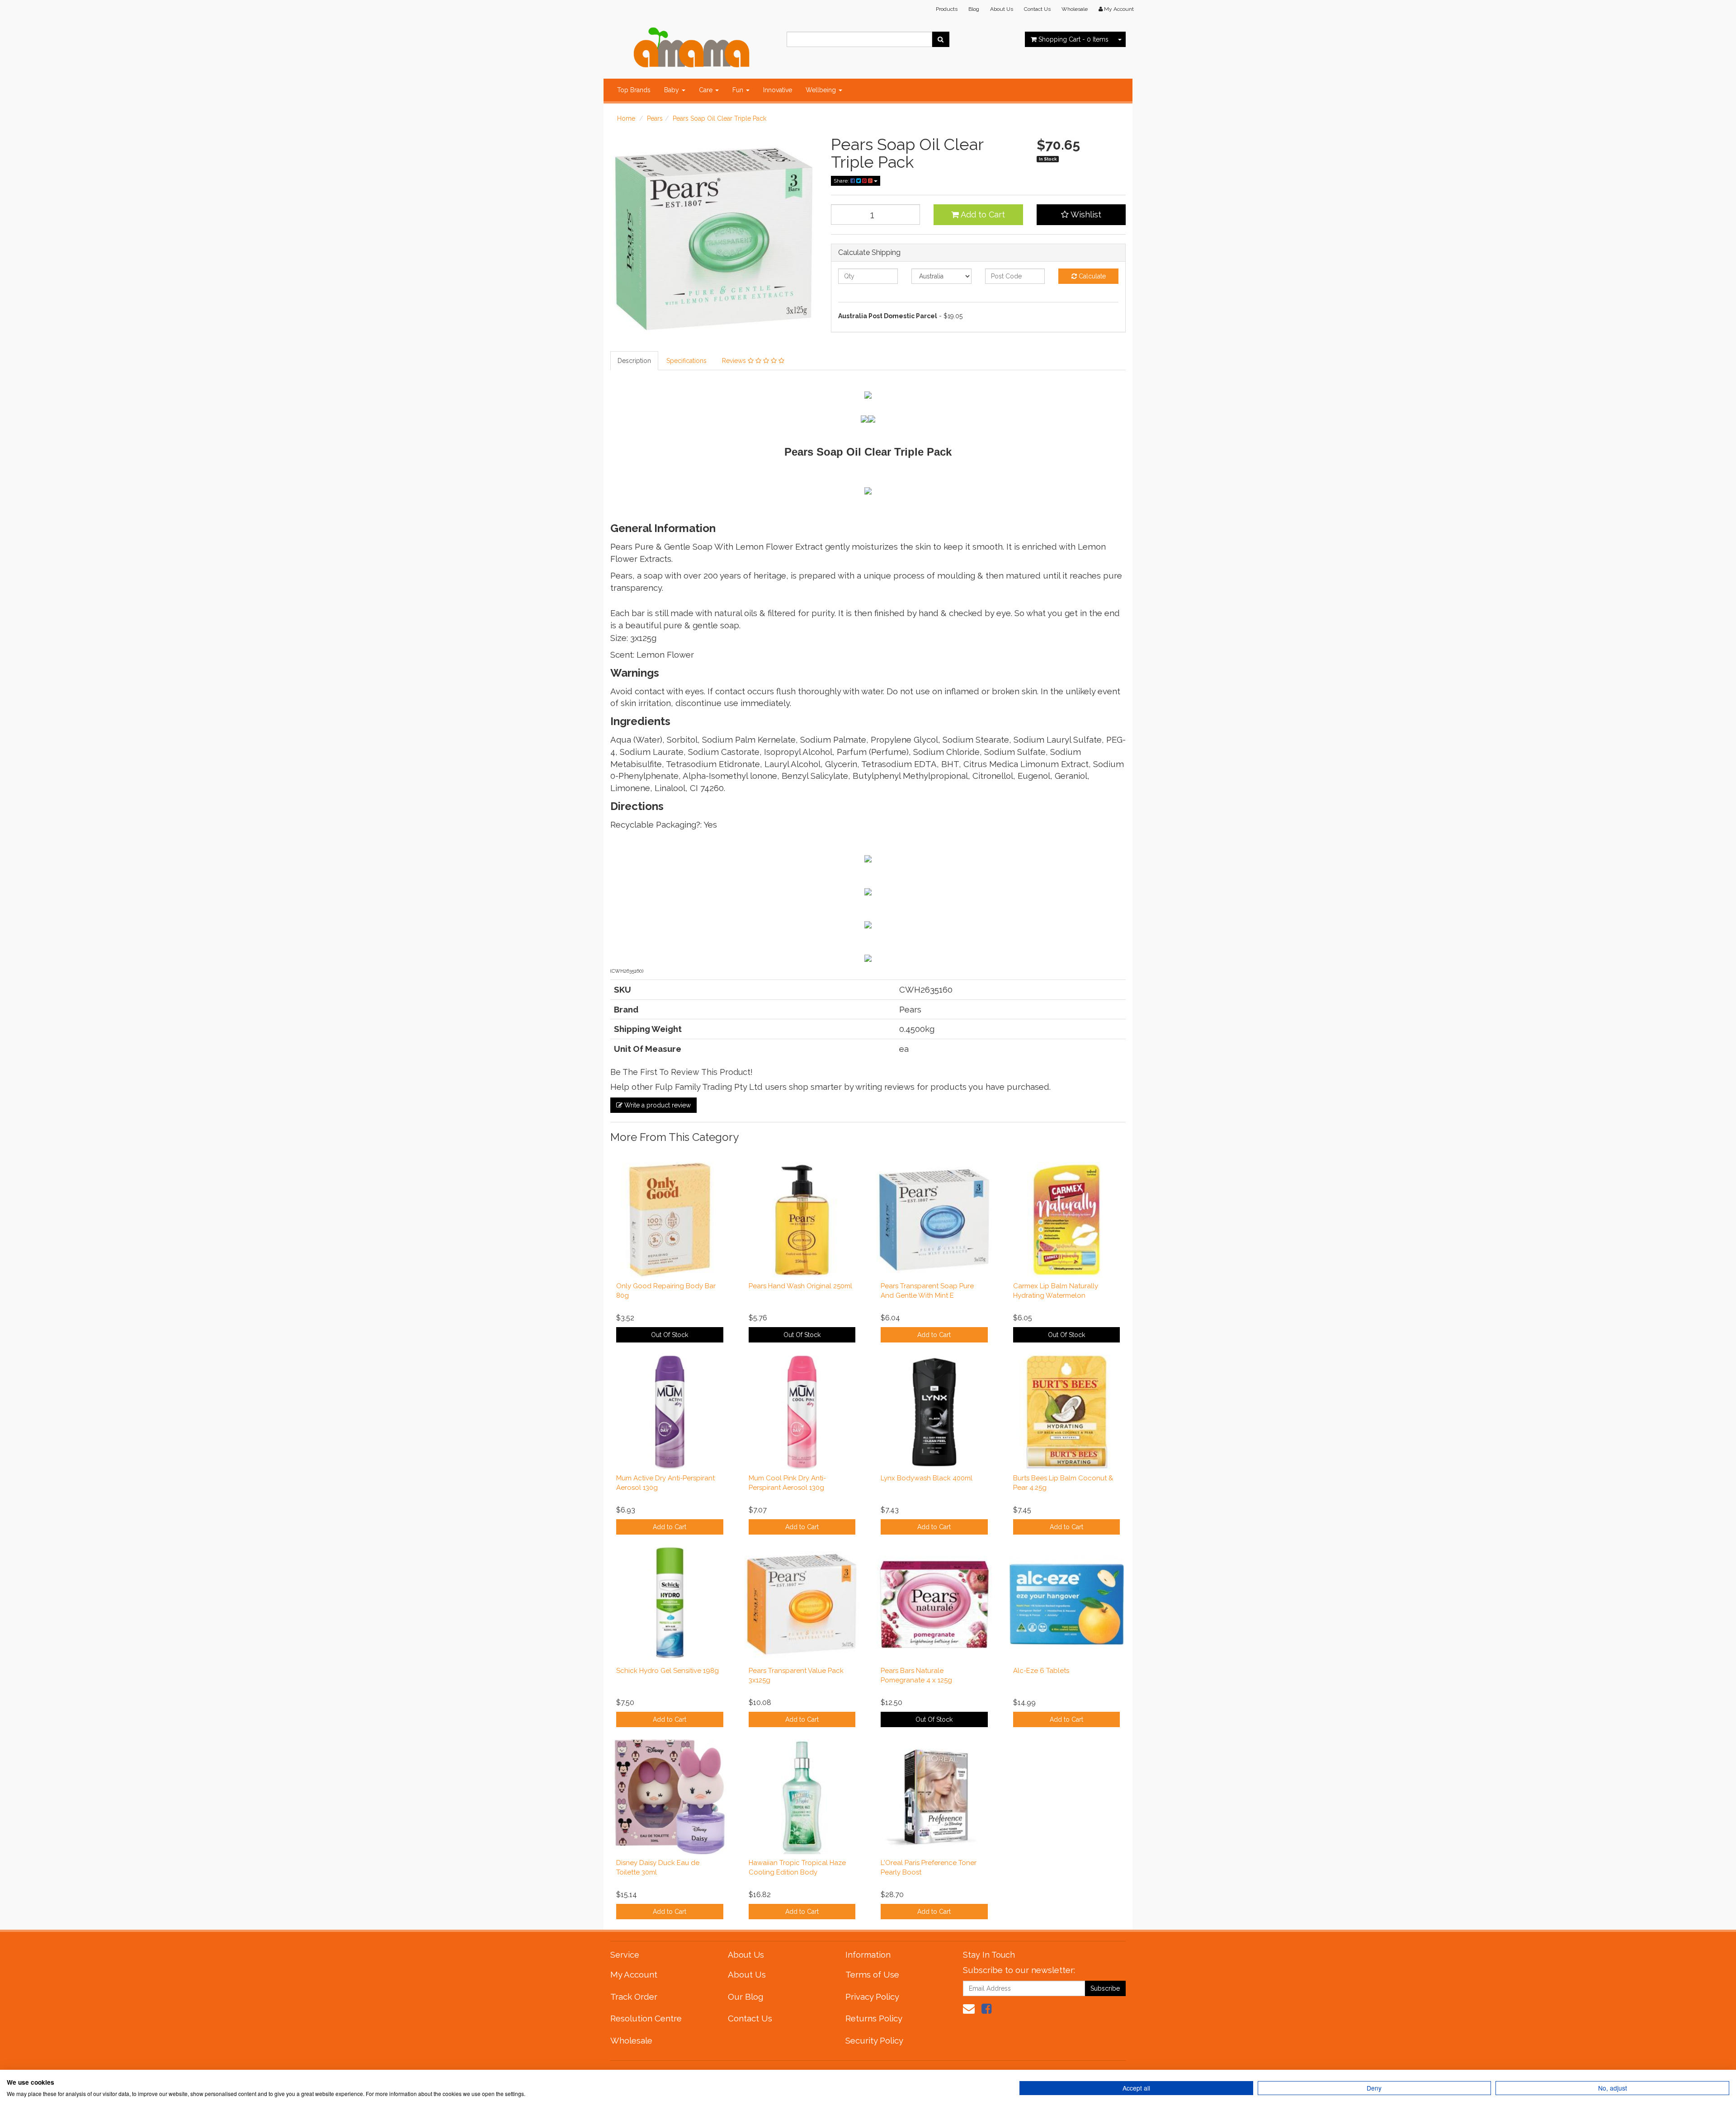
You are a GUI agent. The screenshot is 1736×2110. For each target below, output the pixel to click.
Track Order (634, 1997)
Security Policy (874, 2040)
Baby (672, 90)
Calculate (1091, 276)
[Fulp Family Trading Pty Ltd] (692, 45)
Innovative (778, 90)
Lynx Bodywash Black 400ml (927, 1478)
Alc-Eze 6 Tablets (1041, 1671)
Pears (655, 118)
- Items (1073, 39)
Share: (842, 181)
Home (626, 118)
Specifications (686, 361)
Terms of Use (872, 1974)
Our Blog (745, 1997)
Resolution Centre (646, 2018)
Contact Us (1037, 9)
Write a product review (657, 1105)
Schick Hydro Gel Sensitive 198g (668, 1671)
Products (947, 9)
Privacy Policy (872, 1997)
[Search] (941, 39)
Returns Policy (874, 2018)
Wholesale (1075, 9)
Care (707, 90)
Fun (739, 90)
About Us (1002, 9)
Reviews (735, 361)
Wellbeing (822, 90)
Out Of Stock (670, 1335)
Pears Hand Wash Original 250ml (800, 1286)
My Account (634, 1974)
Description (634, 361)
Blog (974, 9)
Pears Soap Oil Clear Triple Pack (719, 118)
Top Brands (634, 90)
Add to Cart (982, 214)
